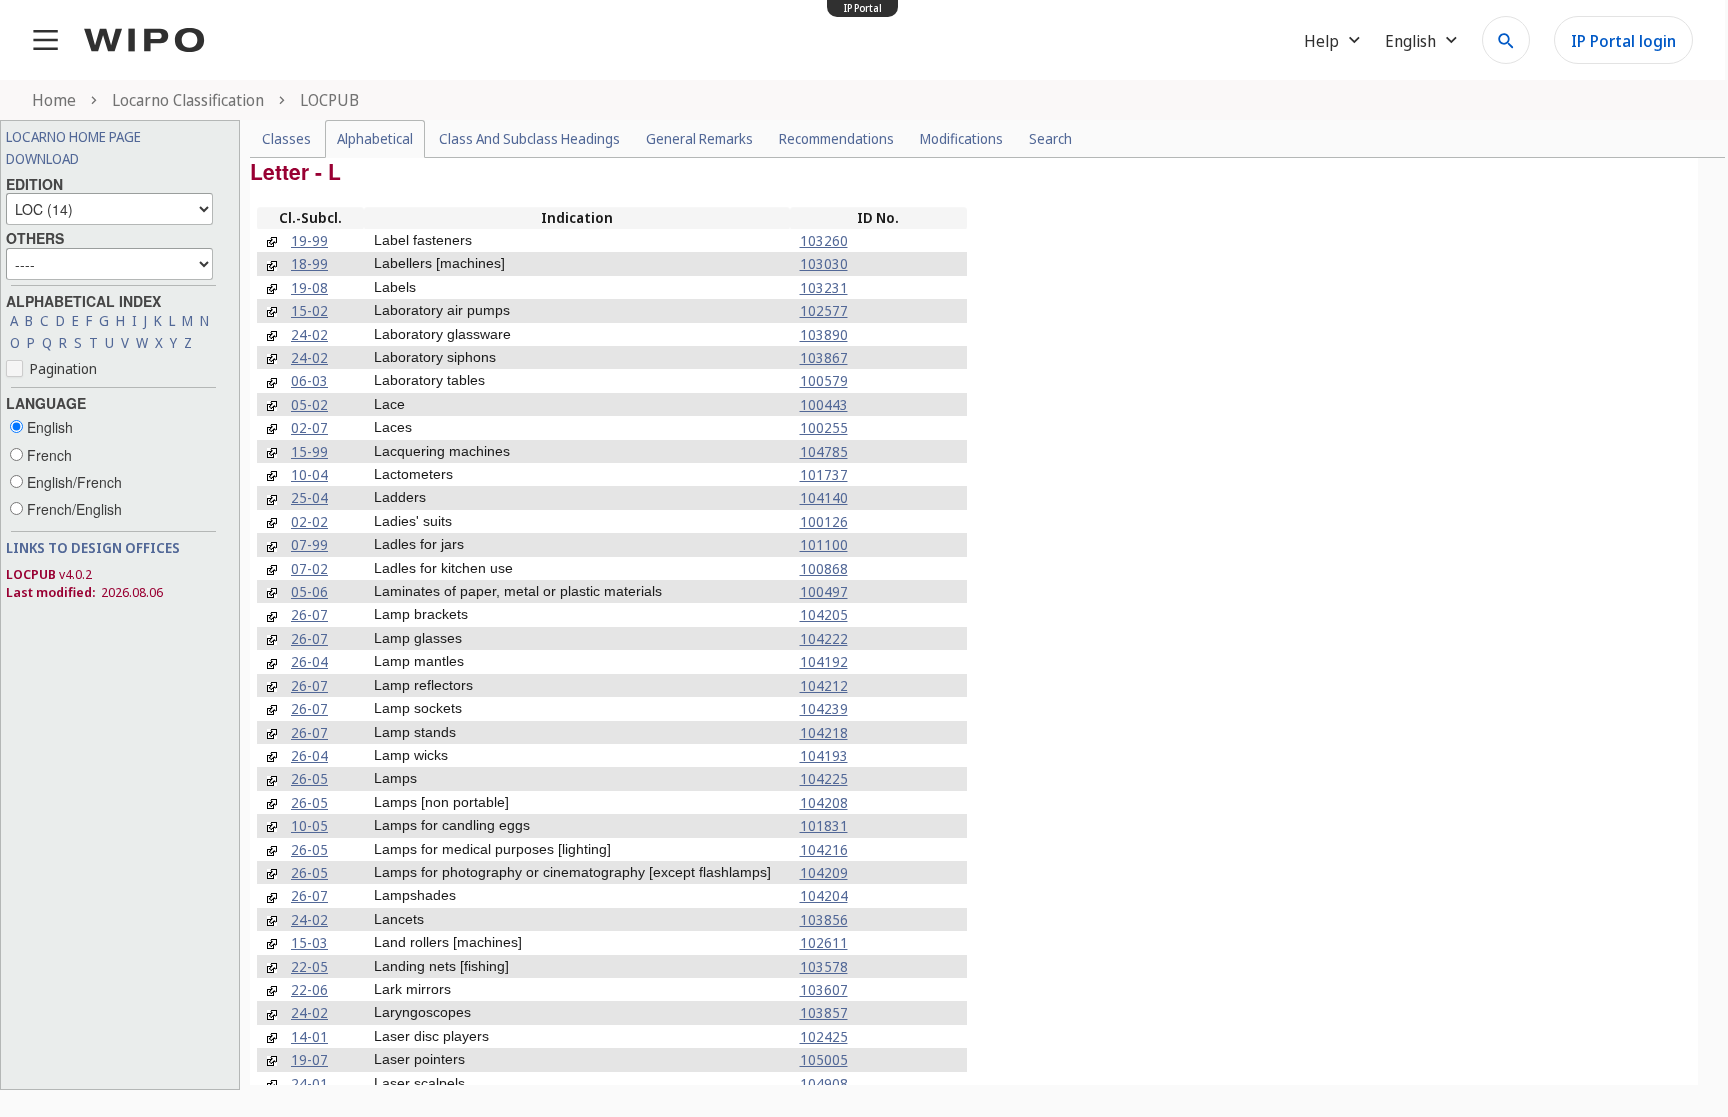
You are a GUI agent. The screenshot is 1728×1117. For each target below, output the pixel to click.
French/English (72, 509)
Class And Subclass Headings (529, 138)
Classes (286, 138)
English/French (72, 482)
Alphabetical (375, 138)
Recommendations (836, 138)
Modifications (961, 138)
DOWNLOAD (42, 158)
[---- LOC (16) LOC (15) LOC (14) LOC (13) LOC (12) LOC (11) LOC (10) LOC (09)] (109, 207)
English (48, 427)
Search (1050, 138)
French (47, 455)
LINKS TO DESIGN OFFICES (93, 547)
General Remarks (699, 138)
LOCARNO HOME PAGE (73, 136)
